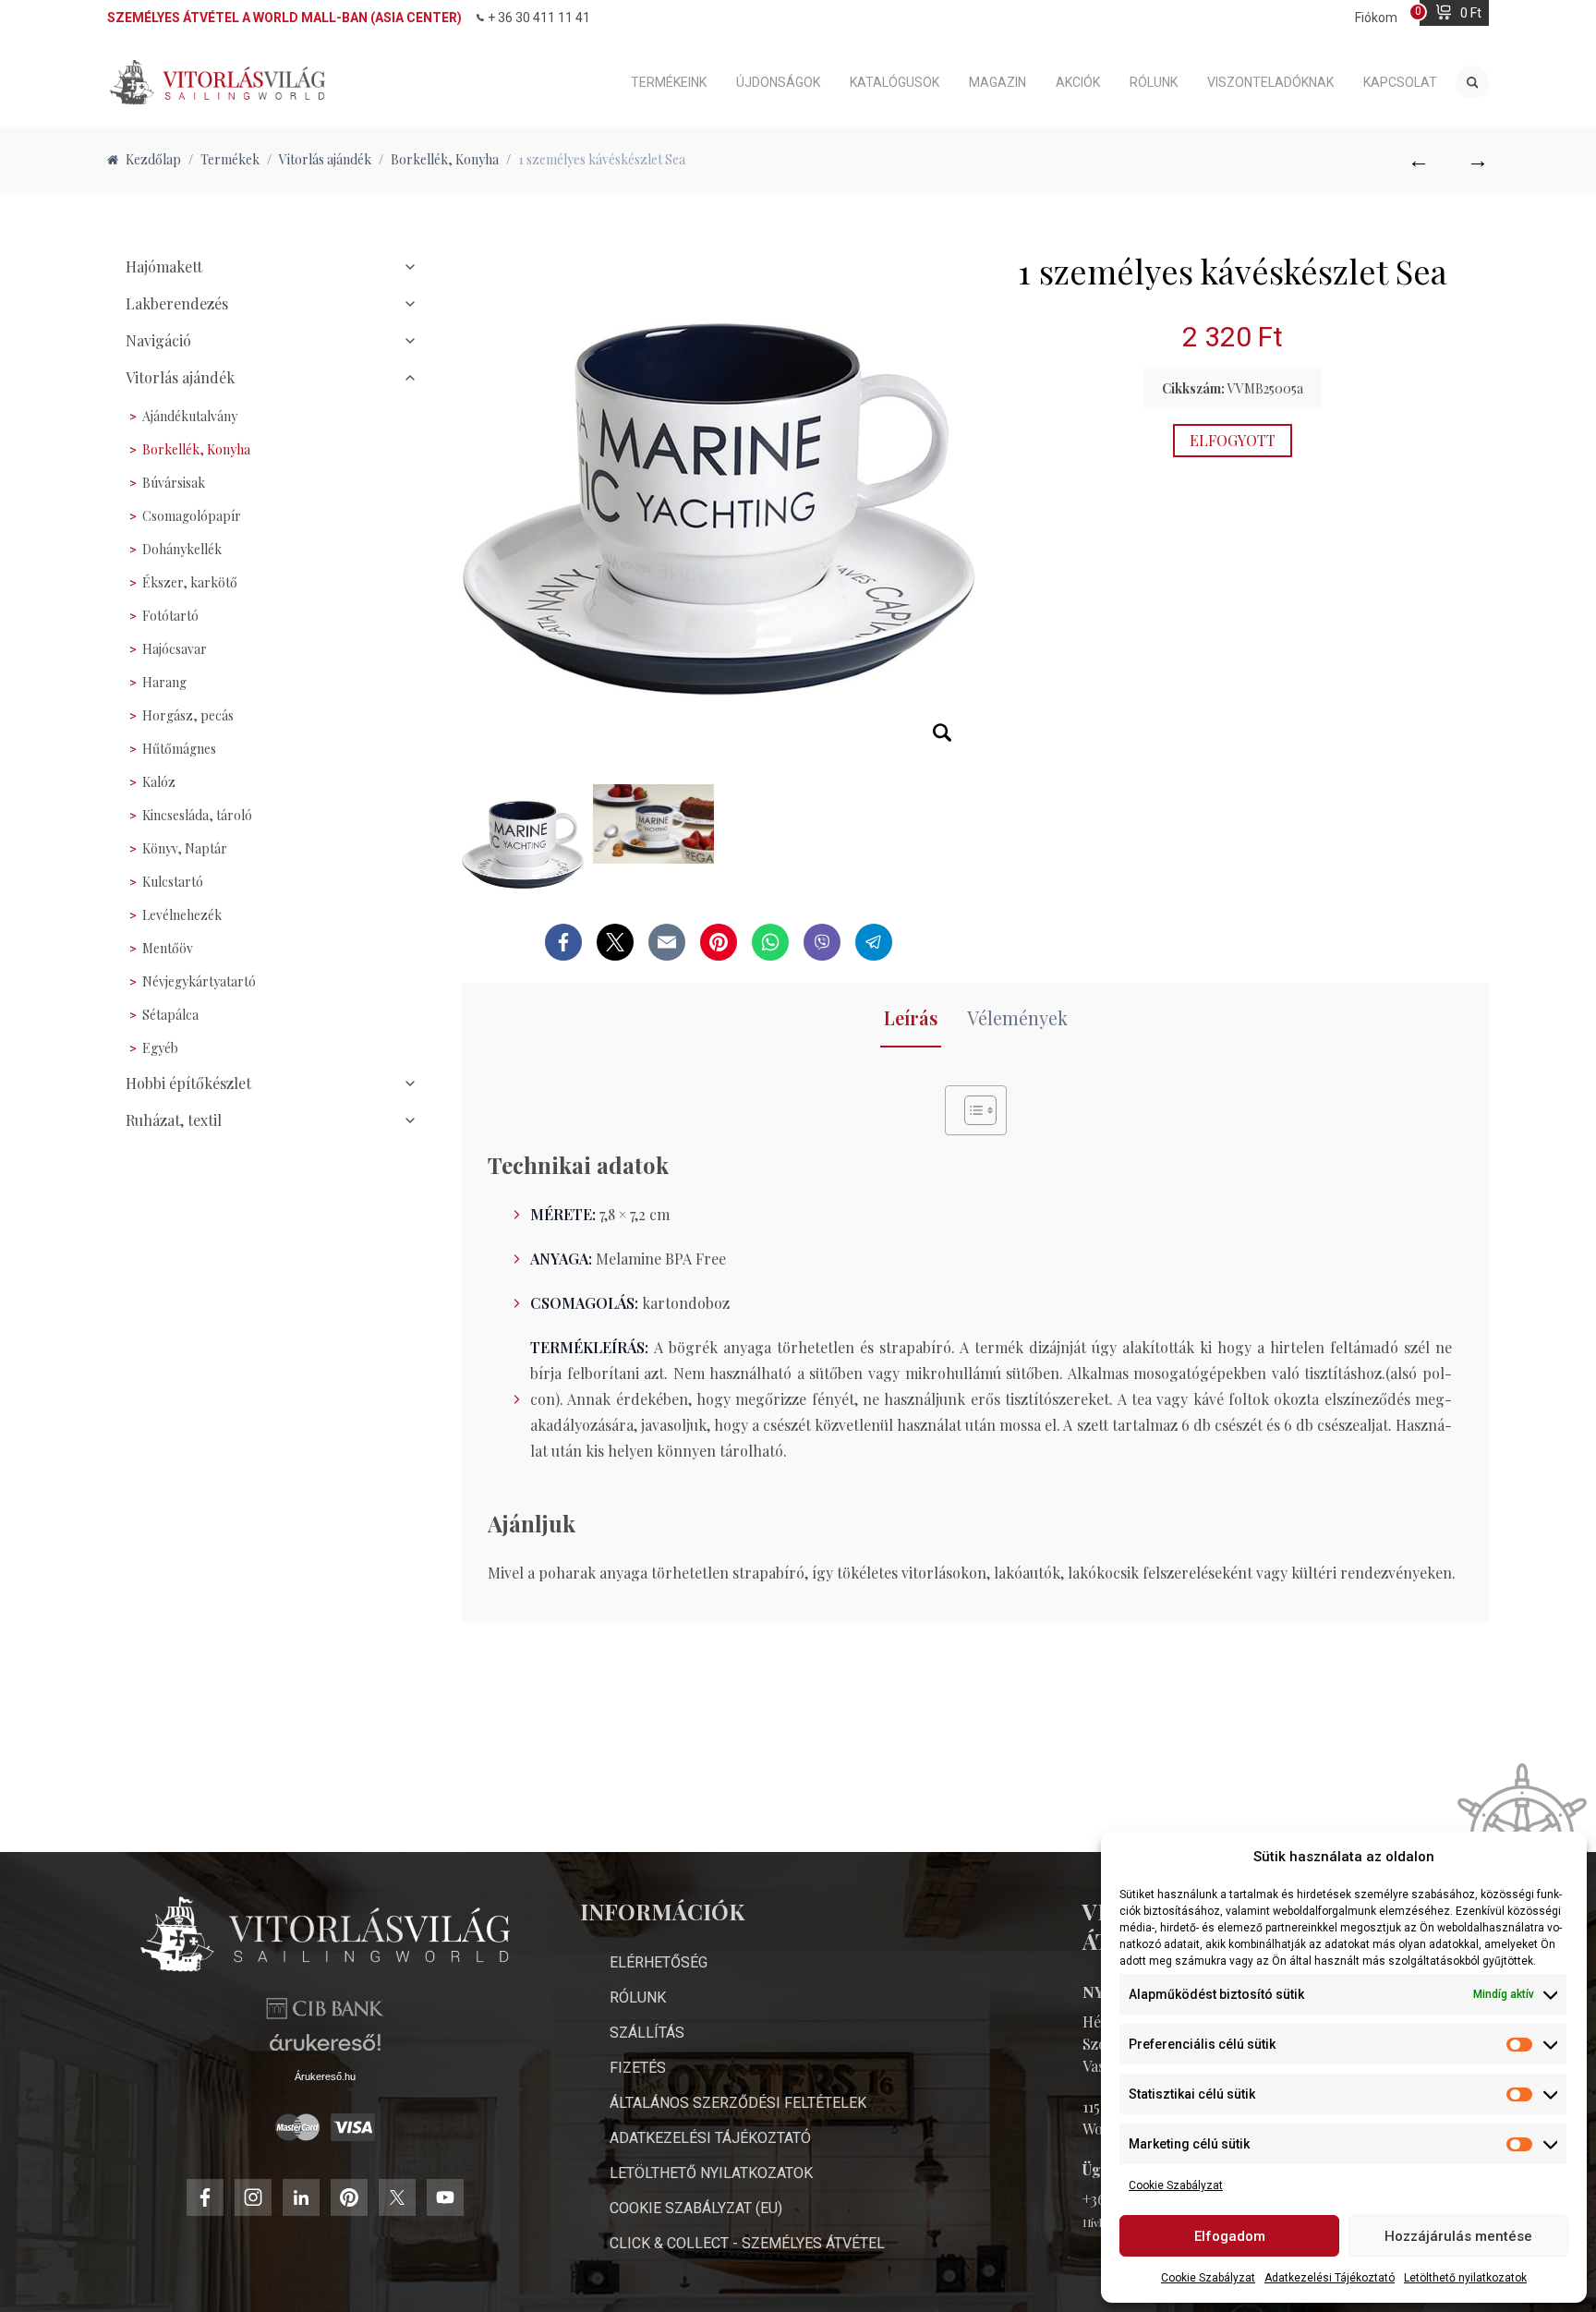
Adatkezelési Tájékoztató (1330, 2278)
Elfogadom (1230, 2236)
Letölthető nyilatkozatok (1465, 2278)
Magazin (997, 82)
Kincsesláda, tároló (197, 815)
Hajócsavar (175, 649)
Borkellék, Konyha (196, 449)
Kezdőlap (153, 159)
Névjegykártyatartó (199, 981)
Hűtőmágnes (179, 749)
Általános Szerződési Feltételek (738, 2103)
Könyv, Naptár (185, 848)
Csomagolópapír (192, 516)
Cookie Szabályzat (1176, 2185)
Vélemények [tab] (1017, 1017)
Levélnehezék (182, 915)
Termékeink (669, 82)
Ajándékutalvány (190, 416)
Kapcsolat (1400, 82)
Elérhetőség (659, 1962)
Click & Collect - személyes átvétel (747, 2243)
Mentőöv (168, 948)
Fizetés (638, 2068)
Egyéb (160, 1048)
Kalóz (159, 782)
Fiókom (1376, 18)
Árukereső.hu (325, 2076)
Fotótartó (170, 616)
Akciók (1078, 82)
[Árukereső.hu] (325, 2049)
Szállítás (647, 2033)
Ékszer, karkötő (190, 582)
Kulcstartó (173, 882)
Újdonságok (778, 82)
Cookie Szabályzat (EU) (696, 2208)
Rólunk (1154, 82)
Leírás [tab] (911, 1017)
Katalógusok (895, 82)
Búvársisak (174, 483)
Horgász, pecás (188, 715)
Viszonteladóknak (1270, 82)
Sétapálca (170, 1015)
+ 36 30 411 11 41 (539, 18)
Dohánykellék (182, 549)
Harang (164, 682)
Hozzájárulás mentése (1458, 2236)
